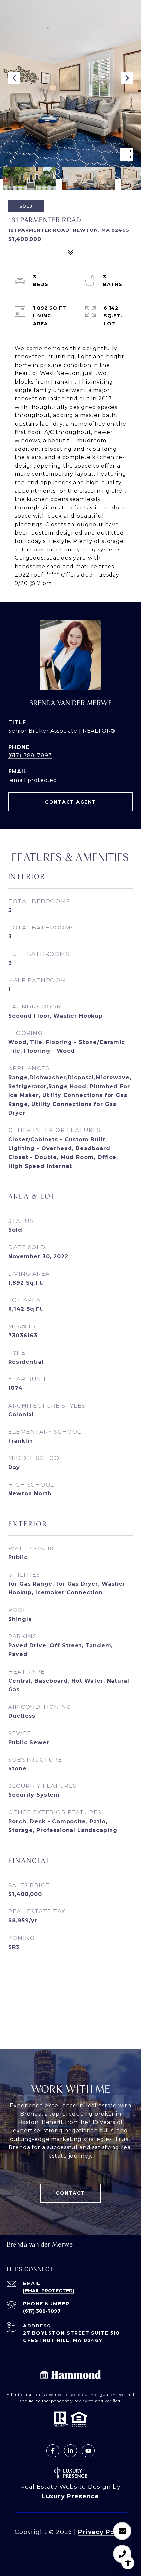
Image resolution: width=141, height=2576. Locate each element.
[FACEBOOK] (53, 2451)
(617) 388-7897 (30, 756)
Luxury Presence (70, 2496)
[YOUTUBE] (88, 2451)
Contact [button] (70, 2193)
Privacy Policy (102, 2532)
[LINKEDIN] (70, 2451)
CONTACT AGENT (70, 802)
